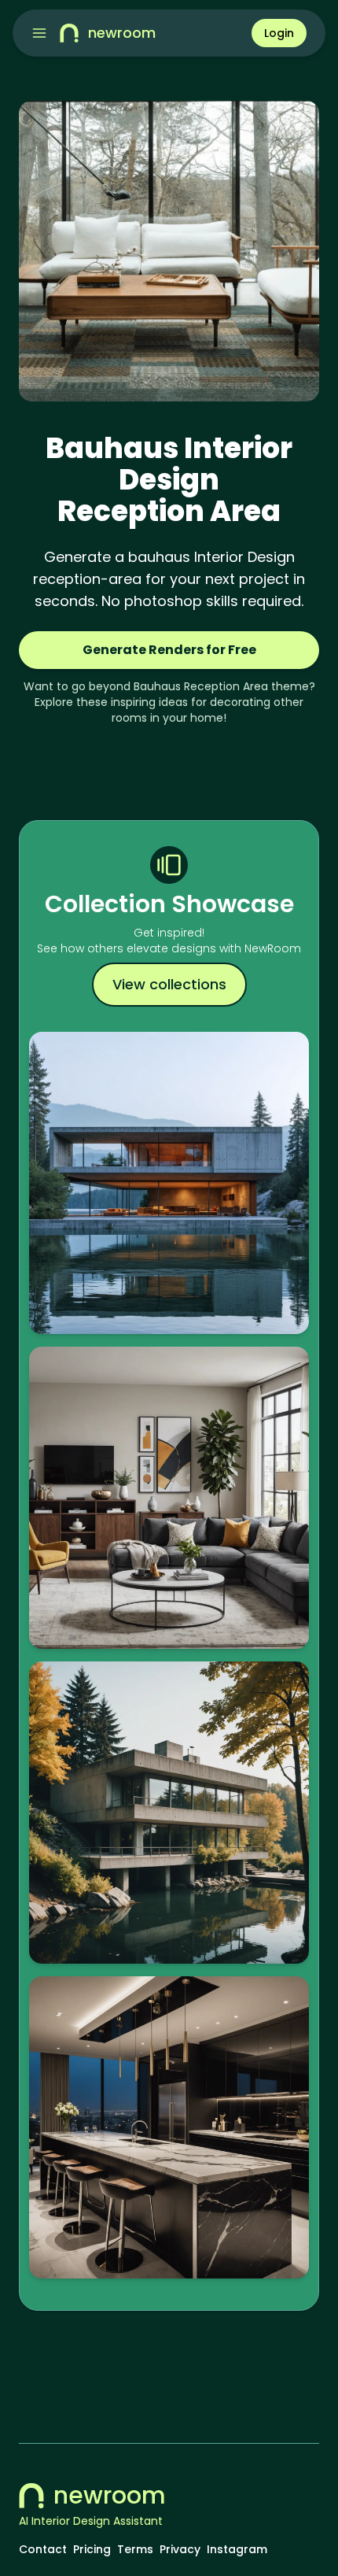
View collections (169, 984)
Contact (43, 2549)
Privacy (180, 2549)
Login (279, 33)
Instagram (237, 2549)
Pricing (92, 2549)
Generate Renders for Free (169, 650)
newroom (110, 2496)
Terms (135, 2549)
